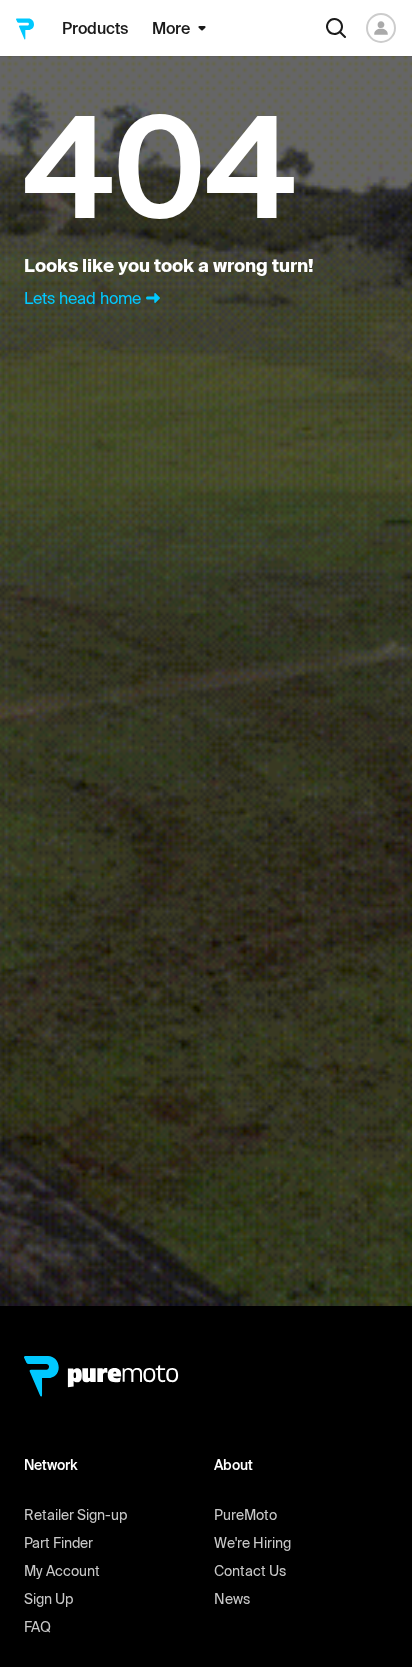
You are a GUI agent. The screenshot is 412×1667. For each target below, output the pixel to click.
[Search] (336, 28)
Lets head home (82, 298)
